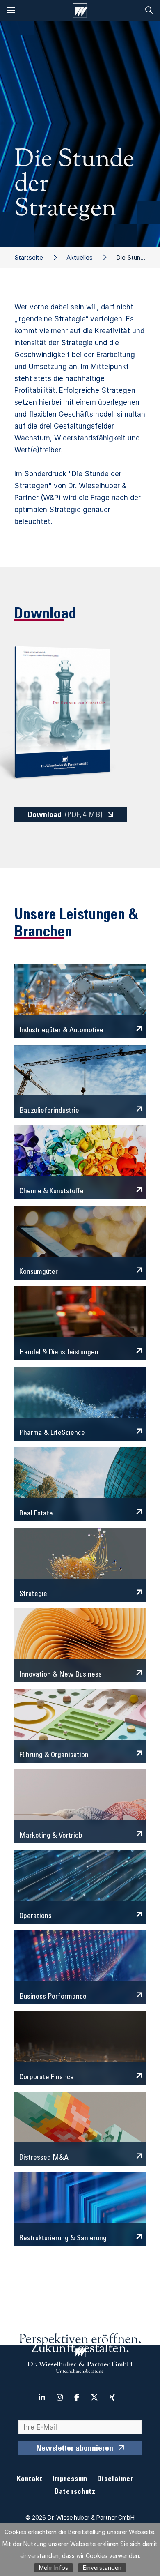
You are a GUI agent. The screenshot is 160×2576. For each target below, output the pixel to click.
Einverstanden (102, 2568)
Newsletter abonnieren (75, 2449)
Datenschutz (75, 2492)
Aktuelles (80, 257)
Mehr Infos (54, 2568)
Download (65, 816)
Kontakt (30, 2480)
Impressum (70, 2480)
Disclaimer (115, 2480)
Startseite (29, 257)
